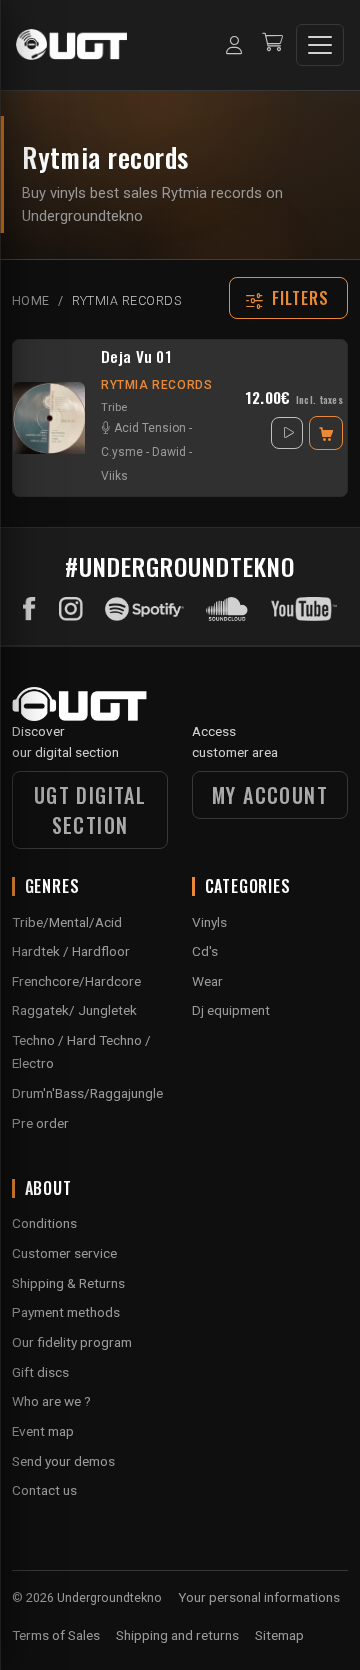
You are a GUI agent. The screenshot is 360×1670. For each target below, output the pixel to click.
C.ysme (122, 452)
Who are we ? (51, 1401)
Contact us (44, 1490)
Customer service (64, 1253)
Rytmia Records (156, 385)
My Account (270, 795)
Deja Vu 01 (136, 357)
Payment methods (66, 1312)
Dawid (169, 452)
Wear (207, 981)
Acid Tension (150, 428)
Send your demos (63, 1461)
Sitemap (279, 1635)
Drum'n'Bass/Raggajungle (87, 1093)
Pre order (40, 1123)
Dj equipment (231, 1010)
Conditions (44, 1223)
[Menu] (320, 45)
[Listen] (287, 433)
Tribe (114, 407)
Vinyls (209, 922)
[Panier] (272, 44)
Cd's (205, 951)
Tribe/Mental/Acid (67, 922)
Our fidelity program (72, 1342)
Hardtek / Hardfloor (71, 951)
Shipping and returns (177, 1635)
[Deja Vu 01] (49, 418)
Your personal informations (259, 1597)
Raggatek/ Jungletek (74, 1010)
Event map (43, 1431)
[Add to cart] (326, 433)
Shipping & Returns (68, 1283)
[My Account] (234, 45)
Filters (301, 298)
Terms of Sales (56, 1635)
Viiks (114, 476)
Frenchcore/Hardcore (76, 981)
